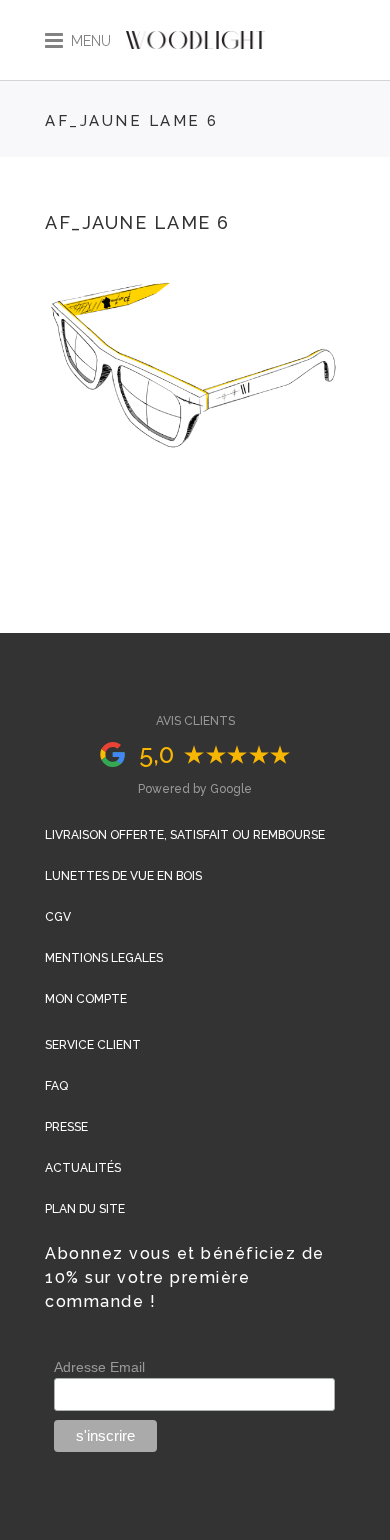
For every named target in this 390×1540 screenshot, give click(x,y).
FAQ (56, 1086)
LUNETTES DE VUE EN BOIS (123, 876)
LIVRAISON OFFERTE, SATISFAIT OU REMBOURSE (185, 835)
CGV (58, 917)
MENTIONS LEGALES (104, 958)
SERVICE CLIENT (93, 1045)
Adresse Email (99, 1367)
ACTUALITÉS (83, 1168)
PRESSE (66, 1127)
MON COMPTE (86, 999)
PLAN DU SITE (85, 1209)
